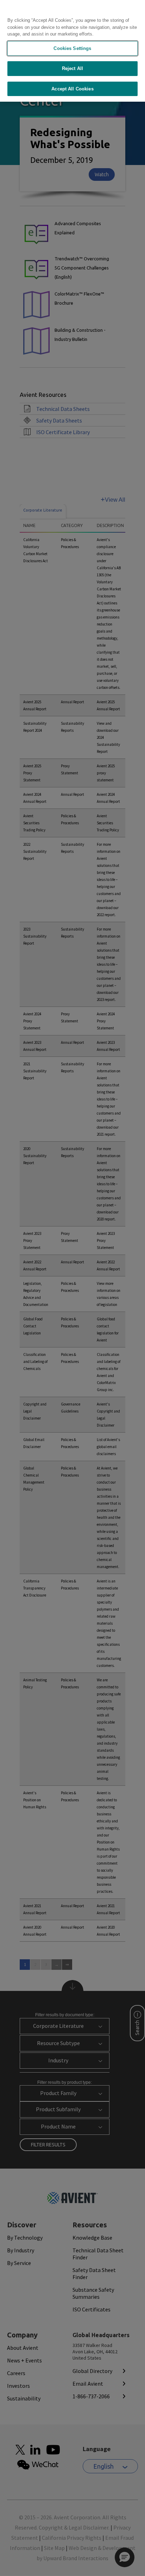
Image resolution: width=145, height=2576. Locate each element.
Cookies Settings (72, 48)
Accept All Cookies (72, 89)
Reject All (72, 68)
